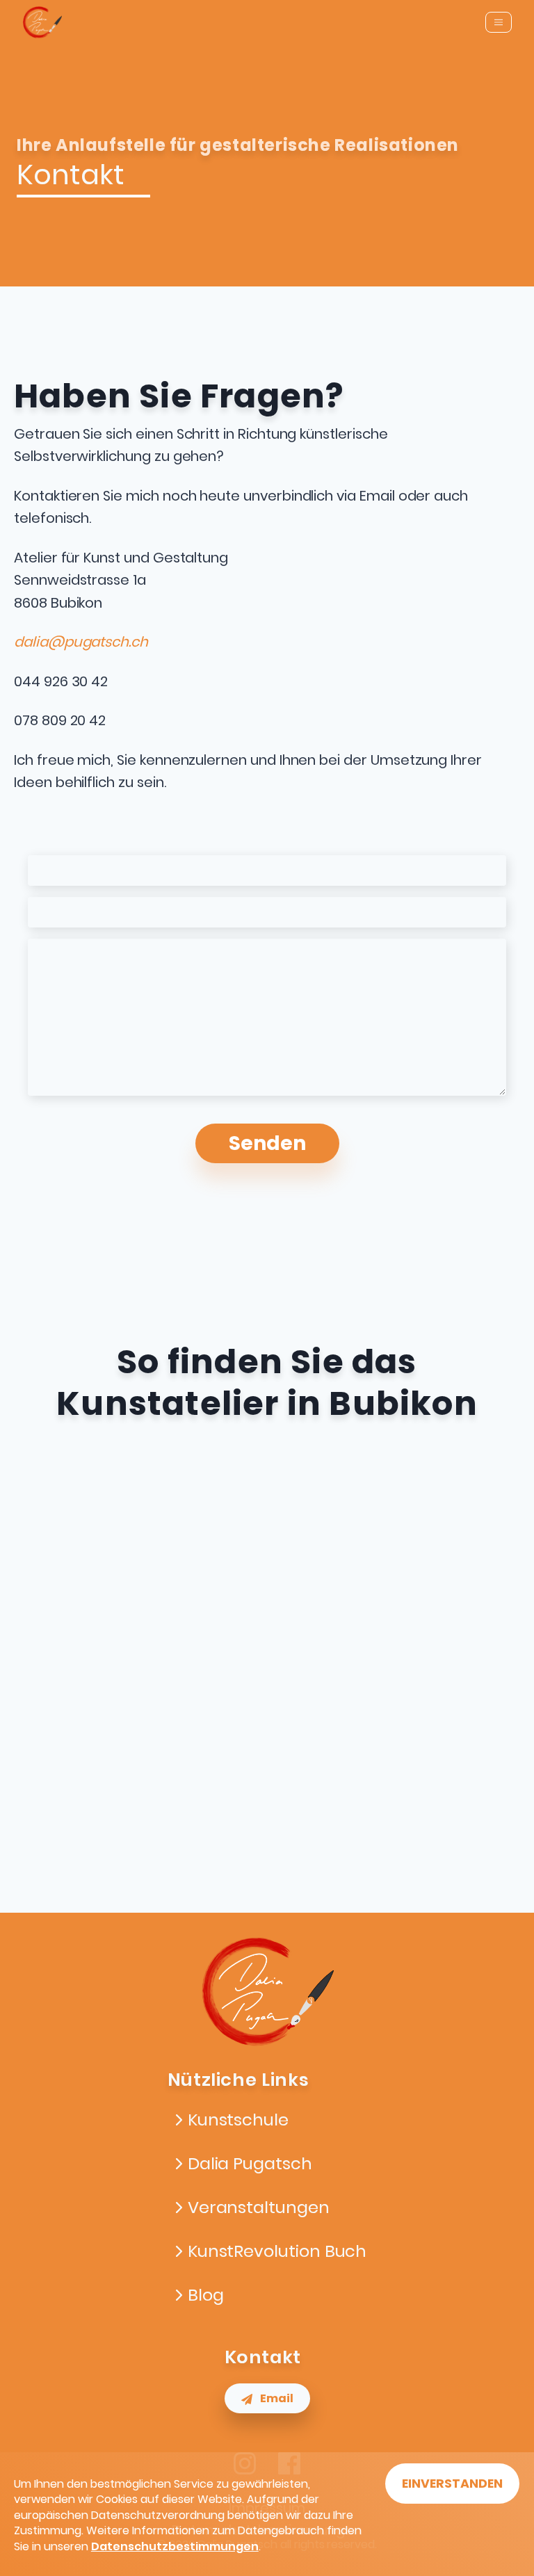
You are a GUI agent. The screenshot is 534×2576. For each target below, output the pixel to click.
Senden (267, 1143)
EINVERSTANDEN (452, 2484)
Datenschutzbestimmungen (175, 2546)
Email (277, 2398)
